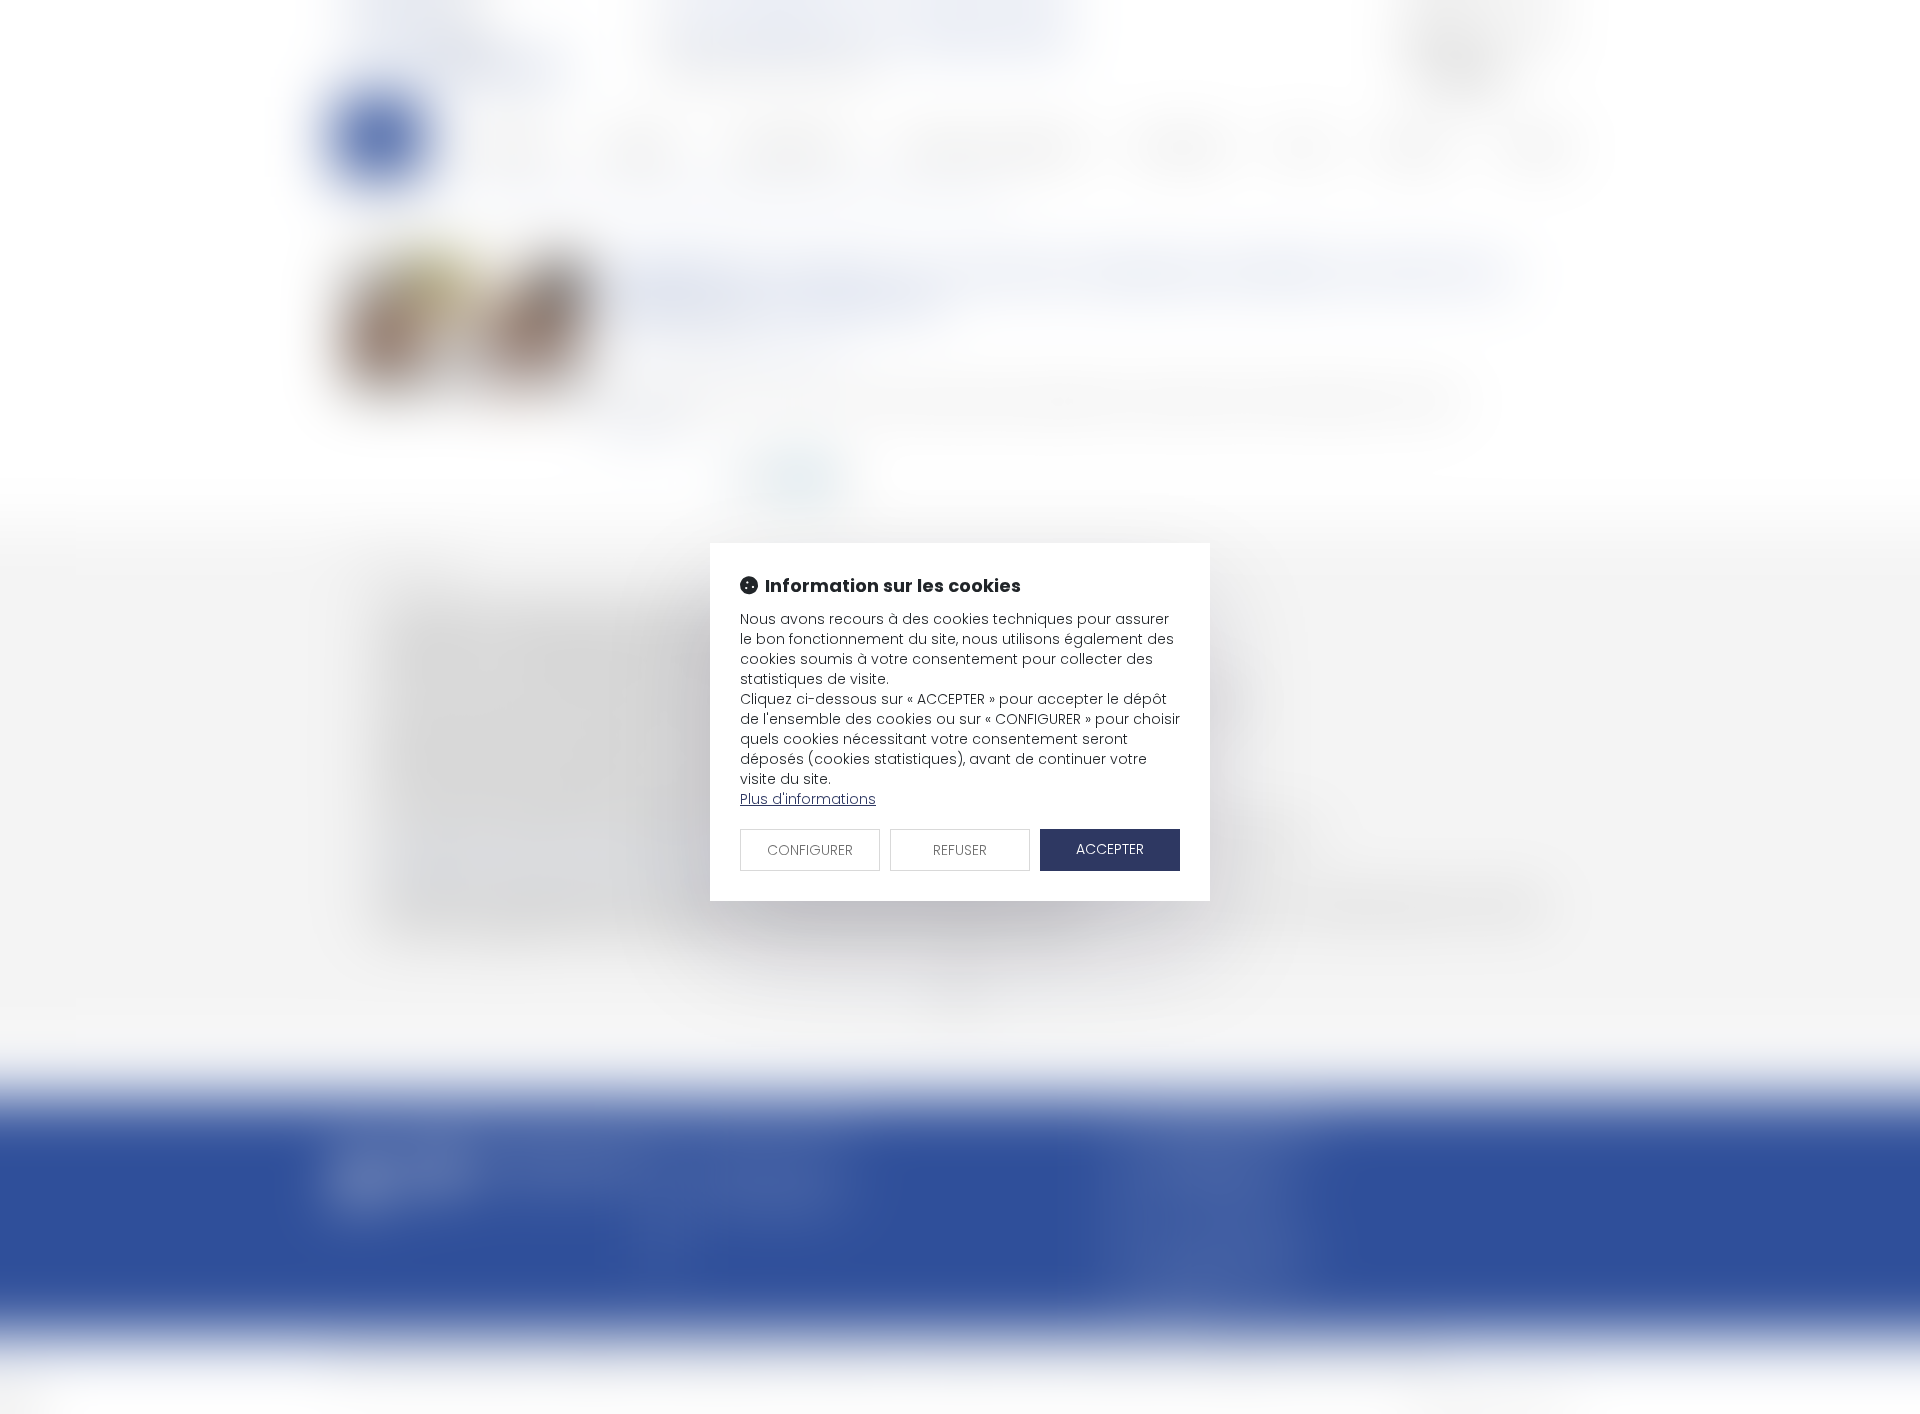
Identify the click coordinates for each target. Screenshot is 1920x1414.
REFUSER (960, 850)
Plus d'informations (808, 799)
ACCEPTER (1110, 849)
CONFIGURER (810, 850)
